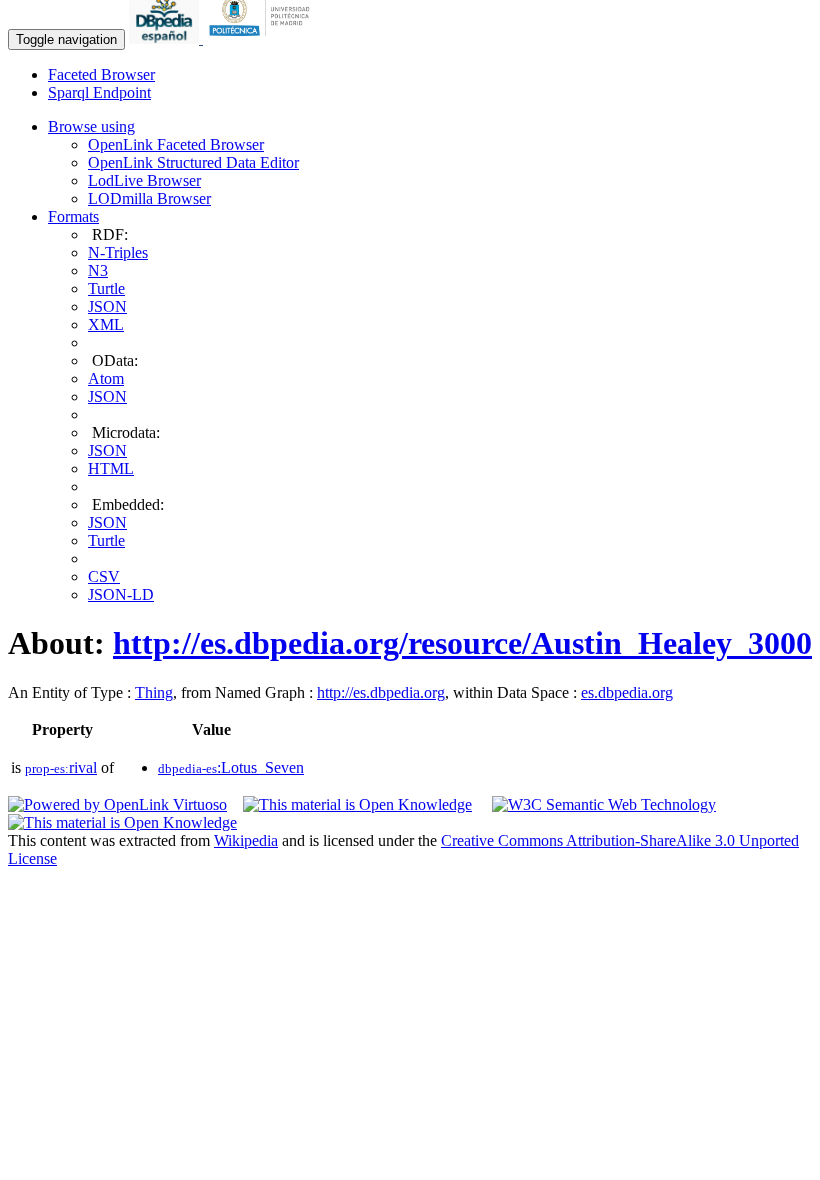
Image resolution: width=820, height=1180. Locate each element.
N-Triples (118, 252)
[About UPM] (263, 38)
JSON (107, 306)
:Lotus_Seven (231, 767)
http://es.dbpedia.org (381, 692)
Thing (154, 692)
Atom (106, 378)
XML (106, 324)
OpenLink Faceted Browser (176, 144)
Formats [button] (73, 216)
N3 (98, 270)
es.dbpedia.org (627, 692)
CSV (104, 576)
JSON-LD (121, 594)
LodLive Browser (144, 180)
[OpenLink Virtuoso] (117, 804)
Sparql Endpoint (99, 92)
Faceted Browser (101, 74)
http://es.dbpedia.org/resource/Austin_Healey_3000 (462, 643)
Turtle (106, 288)
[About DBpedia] (166, 38)
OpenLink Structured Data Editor (193, 162)
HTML (111, 468)
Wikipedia (246, 840)
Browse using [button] (91, 126)
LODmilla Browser (149, 198)
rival (61, 767)
